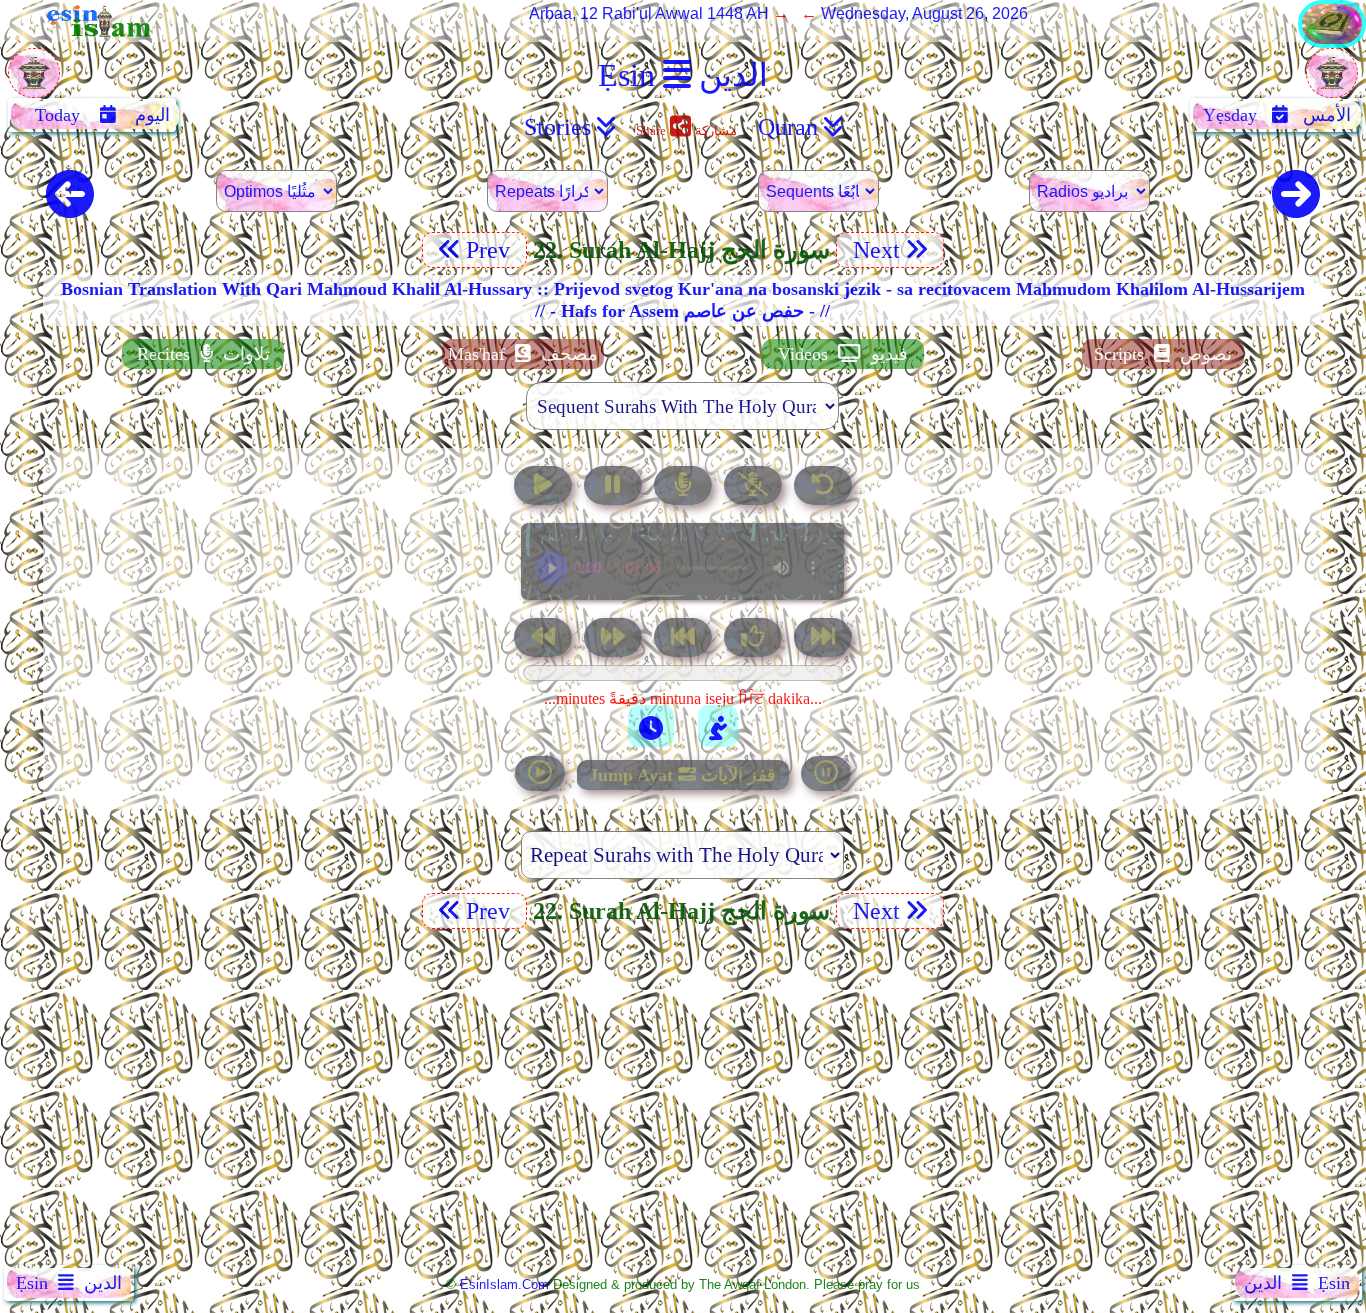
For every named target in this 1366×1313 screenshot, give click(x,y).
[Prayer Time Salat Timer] (718, 726)
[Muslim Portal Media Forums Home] (34, 83)
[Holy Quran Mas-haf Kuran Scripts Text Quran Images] (1332, 42)
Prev (491, 250)
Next (873, 250)
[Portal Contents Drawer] (685, 639)
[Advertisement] (683, 1101)
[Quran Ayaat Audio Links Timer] (651, 726)
